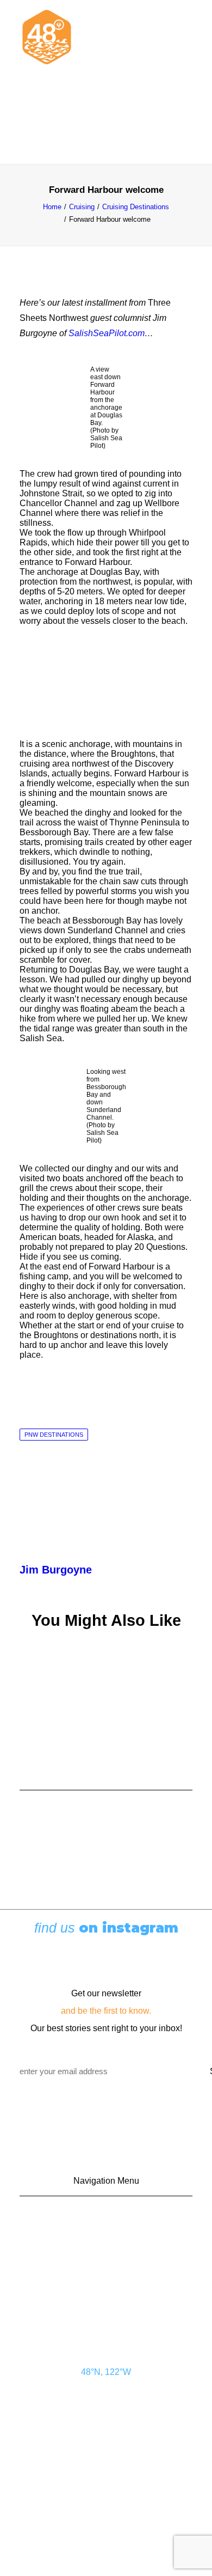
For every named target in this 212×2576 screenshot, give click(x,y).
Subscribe (111, 2257)
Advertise (111, 2238)
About (111, 2296)
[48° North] (47, 37)
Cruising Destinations (105, 110)
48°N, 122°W (106, 2372)
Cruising (82, 207)
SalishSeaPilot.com (107, 333)
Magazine (111, 2277)
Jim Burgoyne (168, 110)
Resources (111, 2316)
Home (52, 207)
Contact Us (111, 2218)
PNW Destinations (54, 1435)
